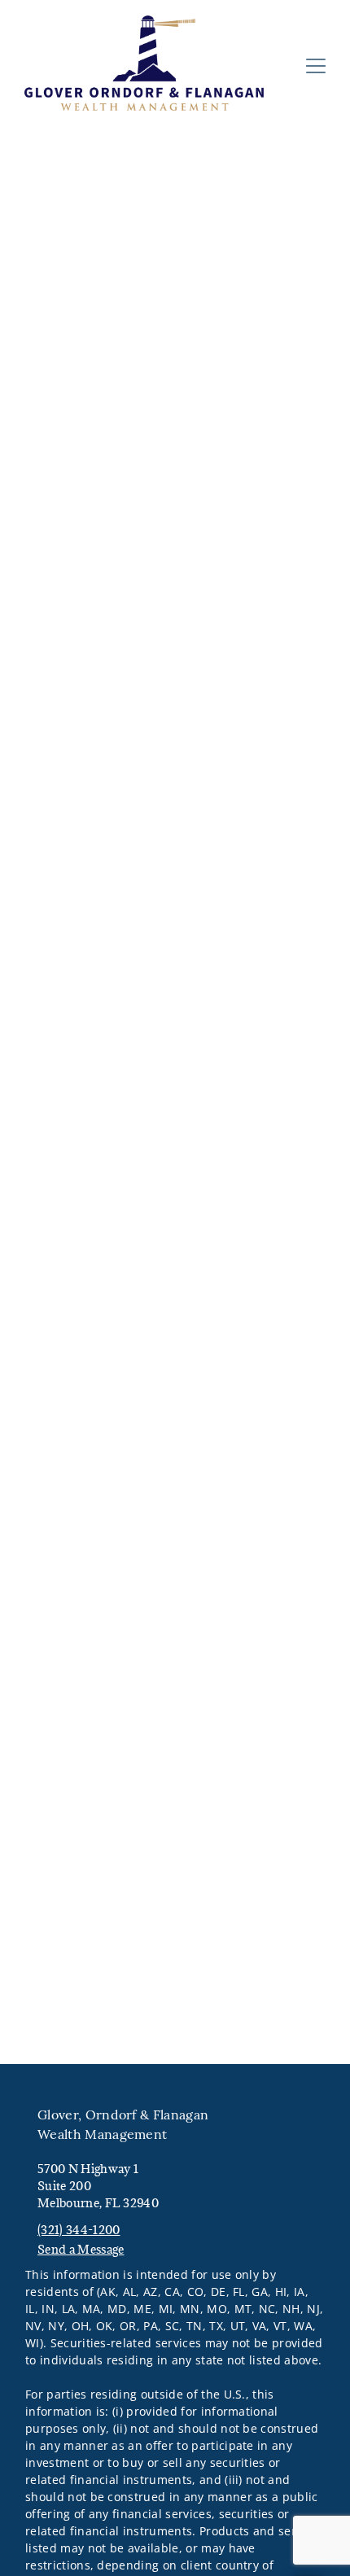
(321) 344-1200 (79, 2230)
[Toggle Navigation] (316, 66)
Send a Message (81, 2249)
